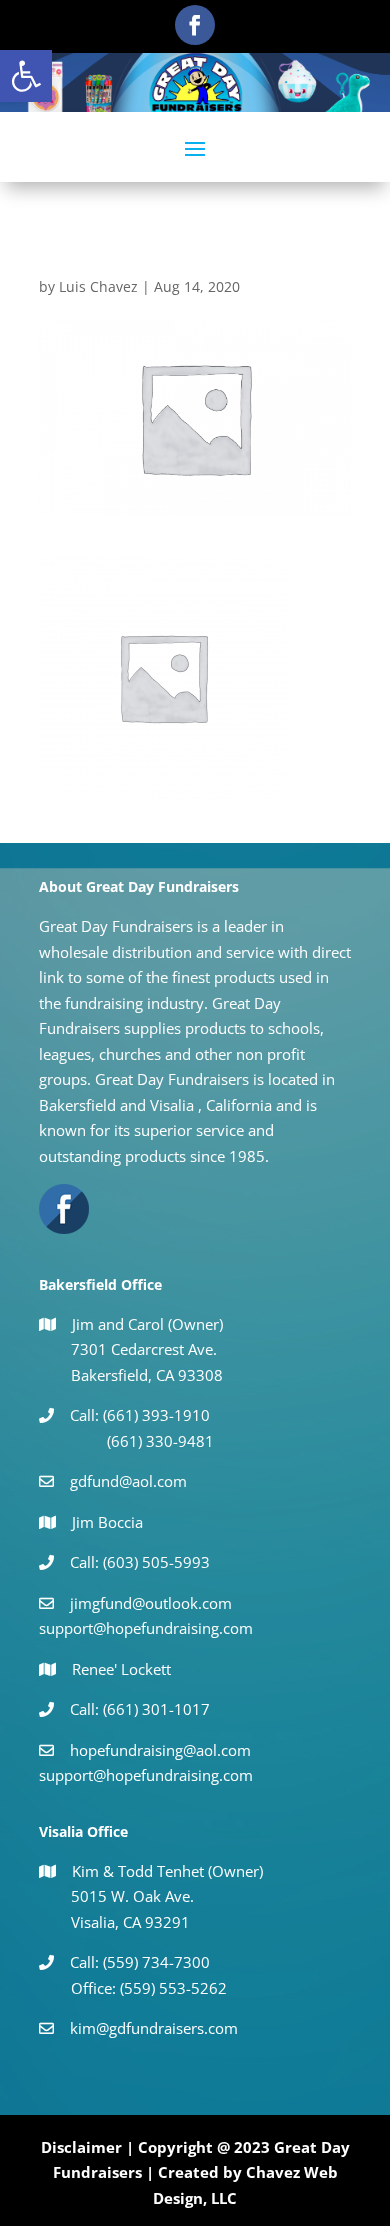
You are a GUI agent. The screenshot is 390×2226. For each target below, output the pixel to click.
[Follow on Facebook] (195, 25)
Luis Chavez (98, 286)
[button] (26, 76)
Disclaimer (81, 2147)
